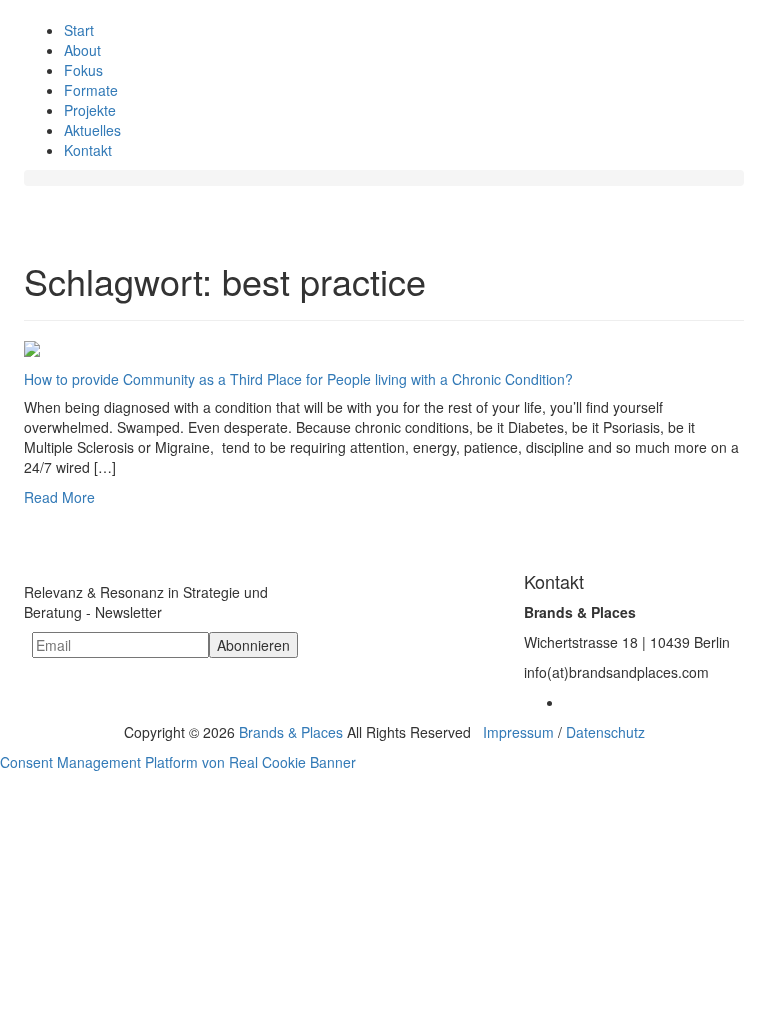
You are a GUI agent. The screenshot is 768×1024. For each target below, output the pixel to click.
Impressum (518, 732)
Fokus (83, 70)
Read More (59, 497)
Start (79, 30)
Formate (91, 90)
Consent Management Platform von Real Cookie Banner (178, 762)
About (82, 50)
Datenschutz (605, 732)
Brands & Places (291, 732)
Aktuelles (92, 130)
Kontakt (88, 150)
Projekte (90, 110)
